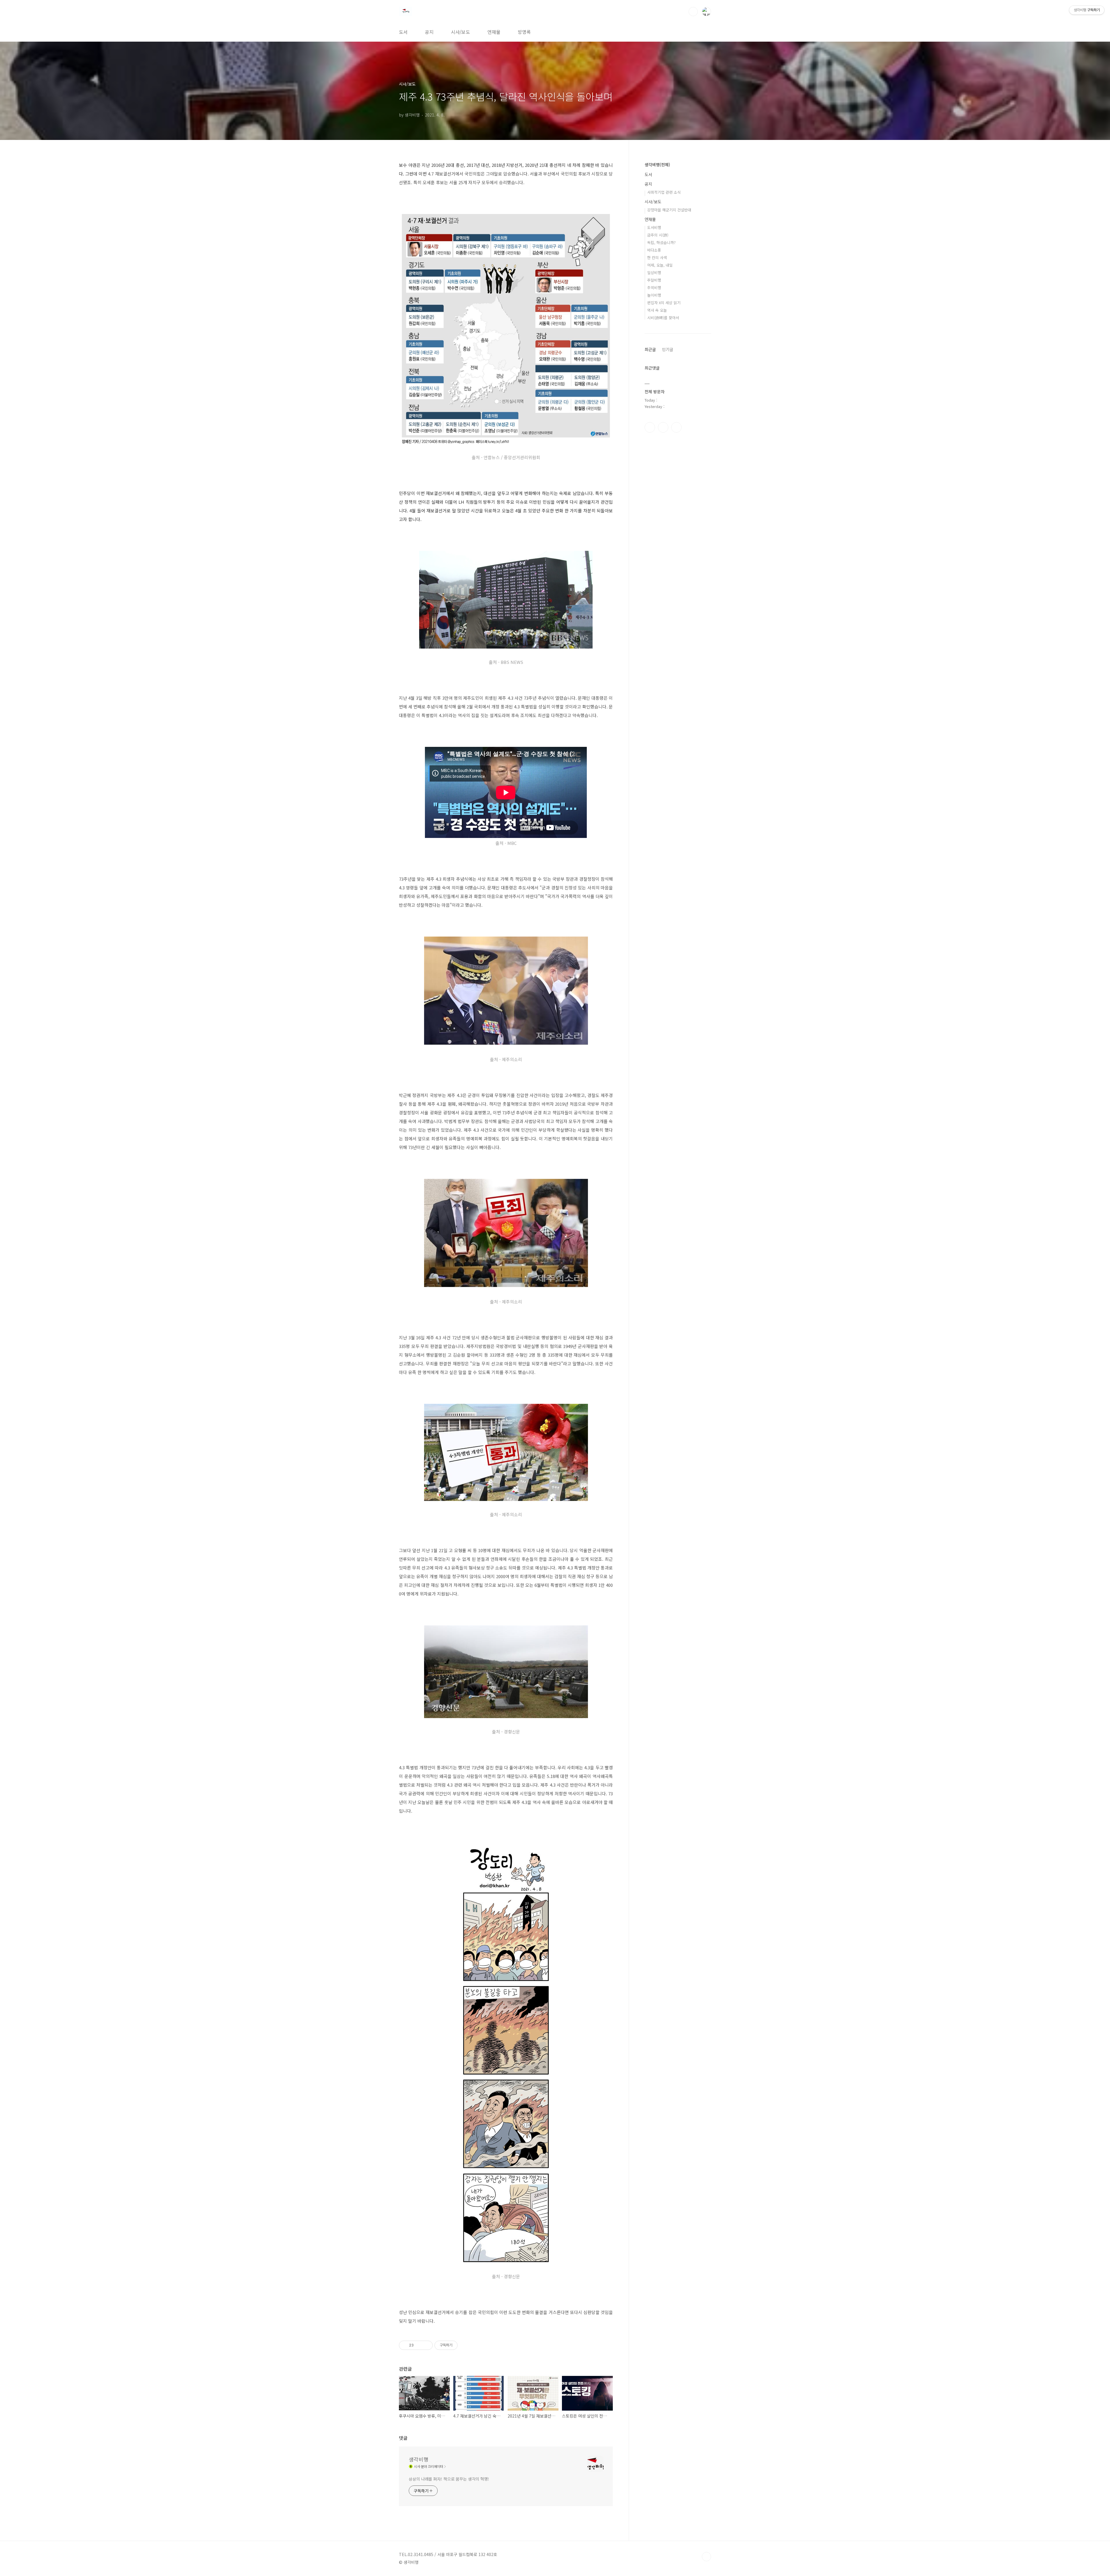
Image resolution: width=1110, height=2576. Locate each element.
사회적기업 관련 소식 (664, 192)
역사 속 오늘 (657, 310)
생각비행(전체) (657, 165)
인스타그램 (663, 427)
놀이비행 (654, 295)
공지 (429, 32)
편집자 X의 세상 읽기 (664, 303)
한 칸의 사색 (657, 257)
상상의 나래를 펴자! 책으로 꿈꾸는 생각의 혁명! (449, 2479)
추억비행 (654, 288)
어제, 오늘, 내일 (660, 265)
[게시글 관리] (426, 2345)
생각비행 (419, 2459)
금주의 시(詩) (658, 235)
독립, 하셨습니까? (661, 242)
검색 (693, 12)
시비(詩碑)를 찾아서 (663, 318)
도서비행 (654, 227)
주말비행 (654, 280)
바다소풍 (654, 250)
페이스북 (650, 427)
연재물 (494, 32)
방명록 (524, 32)
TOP (706, 2557)
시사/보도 (460, 32)
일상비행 (654, 273)
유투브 (676, 427)
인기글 (668, 349)
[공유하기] (419, 2345)
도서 (403, 32)
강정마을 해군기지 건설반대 (669, 210)
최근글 (650, 349)
